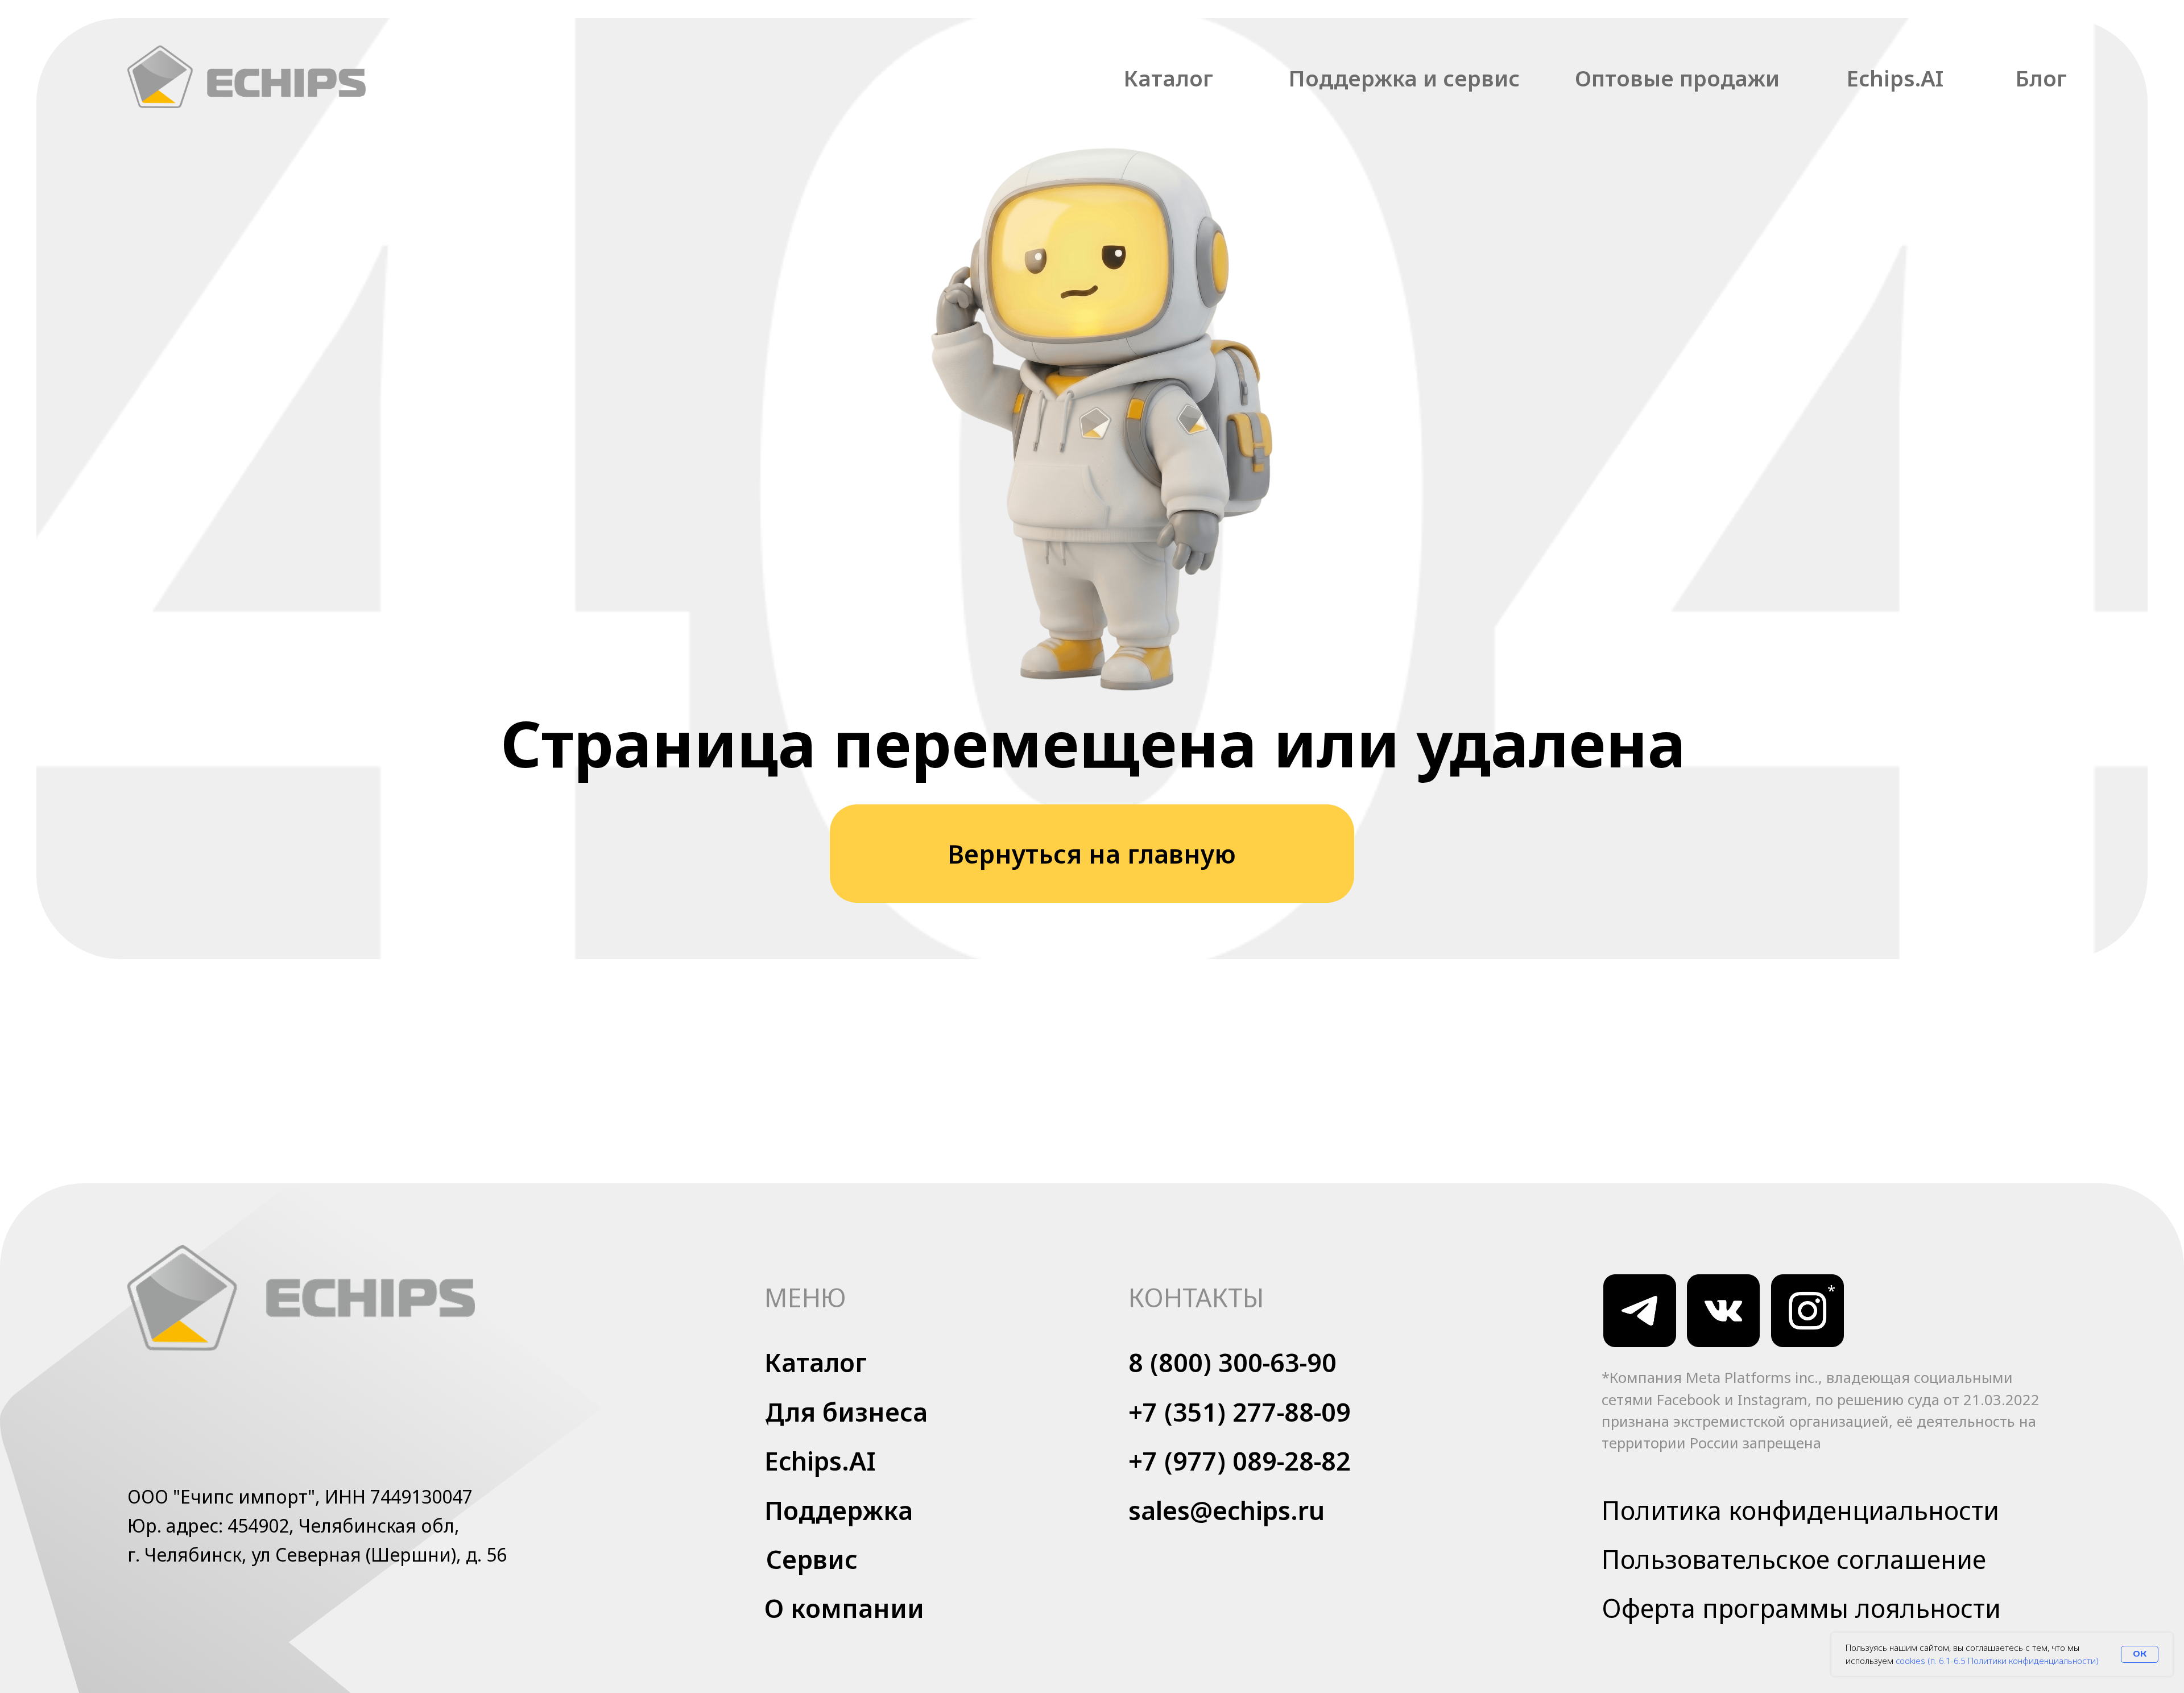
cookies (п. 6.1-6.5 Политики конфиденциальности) (1997, 1661)
